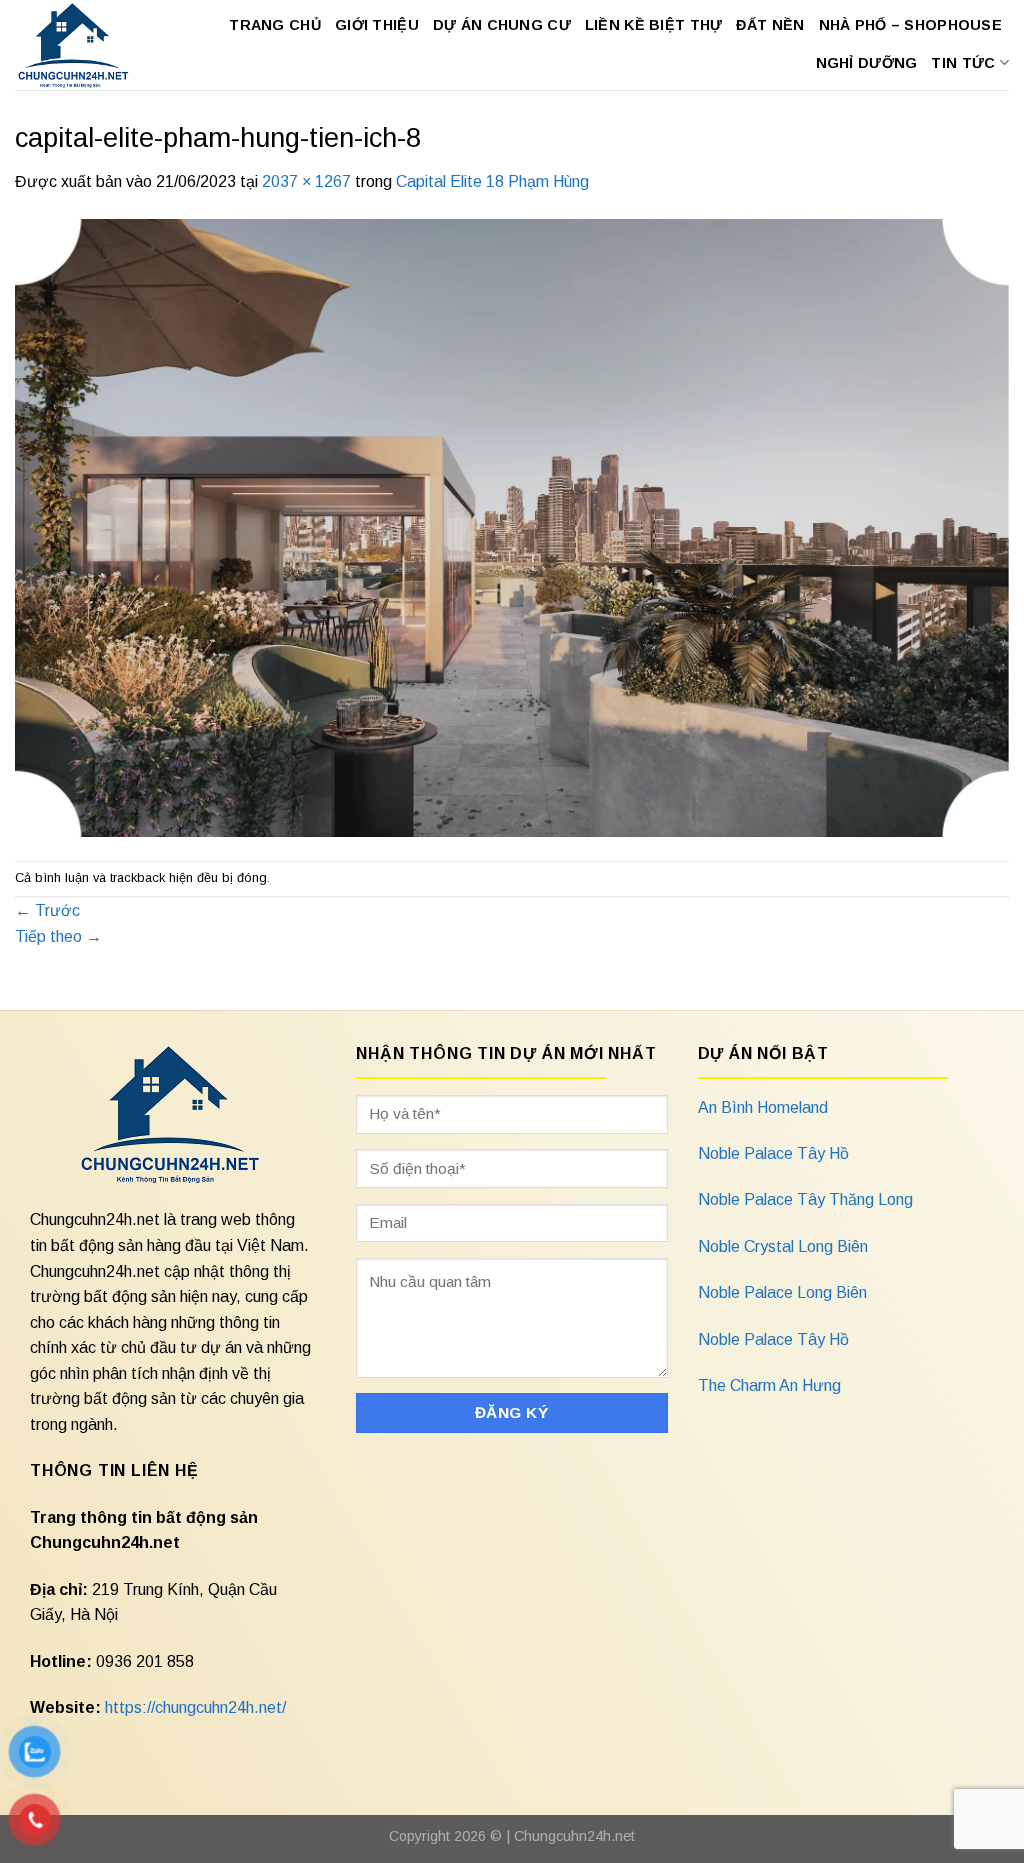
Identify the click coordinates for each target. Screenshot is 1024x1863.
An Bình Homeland (763, 1107)
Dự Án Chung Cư (502, 25)
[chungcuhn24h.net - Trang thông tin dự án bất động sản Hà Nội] (74, 45)
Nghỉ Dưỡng (867, 63)
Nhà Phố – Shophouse (910, 25)
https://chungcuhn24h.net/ (195, 1707)
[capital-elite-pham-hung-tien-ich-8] (512, 526)
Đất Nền (770, 25)
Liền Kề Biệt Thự (654, 25)
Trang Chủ (275, 25)
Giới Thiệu (377, 25)
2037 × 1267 (306, 181)
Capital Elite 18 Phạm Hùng (492, 181)
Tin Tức (963, 63)
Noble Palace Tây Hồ (773, 1153)
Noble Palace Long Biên (782, 1292)
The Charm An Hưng (769, 1385)
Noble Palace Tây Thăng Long (805, 1199)
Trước (47, 910)
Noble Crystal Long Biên (783, 1246)
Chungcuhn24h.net (574, 1836)
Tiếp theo (58, 936)
